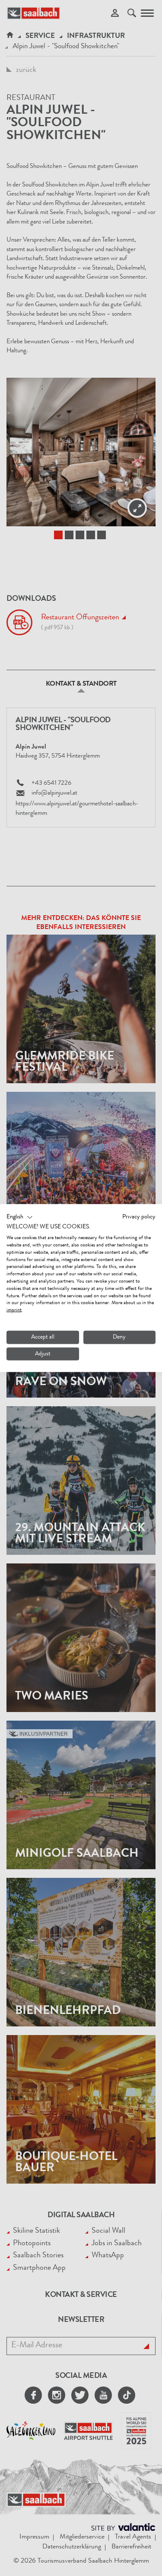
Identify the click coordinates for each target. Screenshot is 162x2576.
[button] (20, 1217)
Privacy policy (139, 1217)
